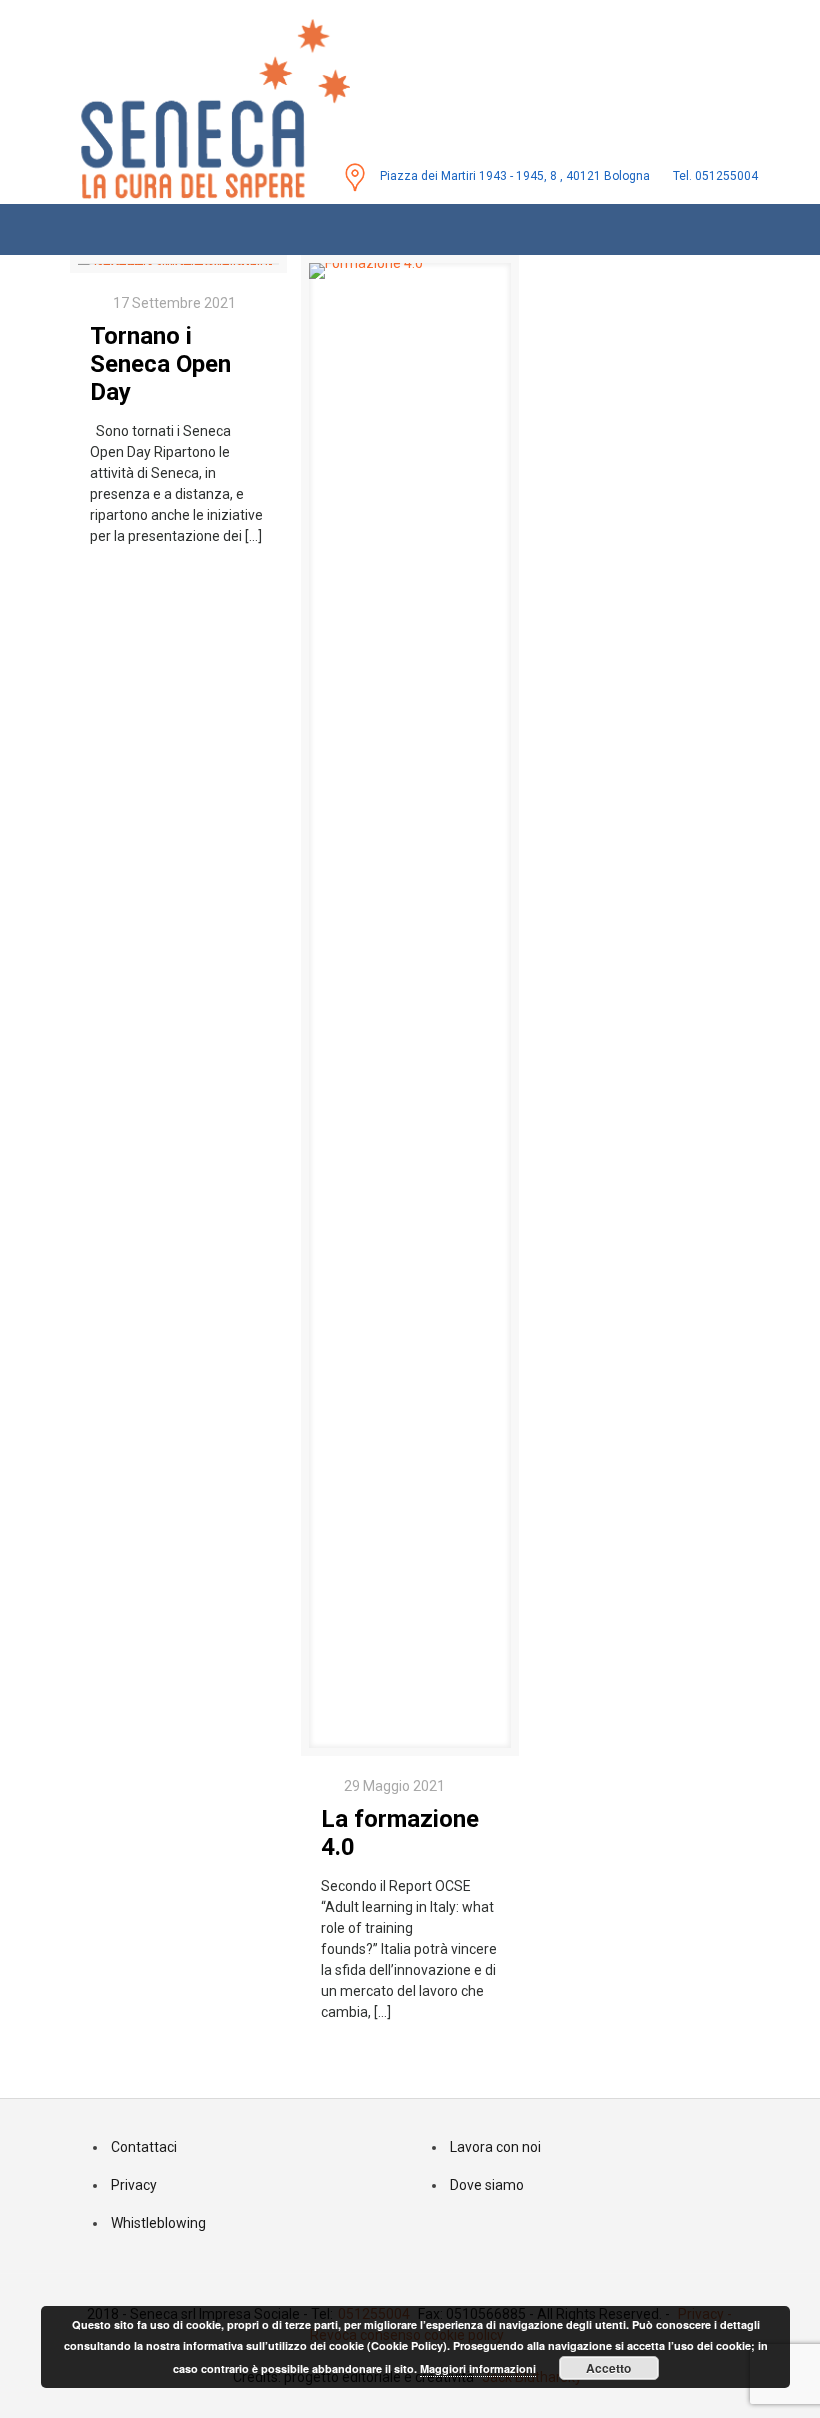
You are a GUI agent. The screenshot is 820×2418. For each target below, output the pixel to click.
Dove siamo (487, 2185)
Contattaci (144, 2147)
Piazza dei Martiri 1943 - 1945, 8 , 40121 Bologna (515, 176)
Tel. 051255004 (715, 176)
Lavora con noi (495, 2147)
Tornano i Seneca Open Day (160, 364)
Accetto (608, 2368)
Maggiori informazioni (478, 2368)
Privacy (134, 2185)
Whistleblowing (158, 2223)
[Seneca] (194, 101)
